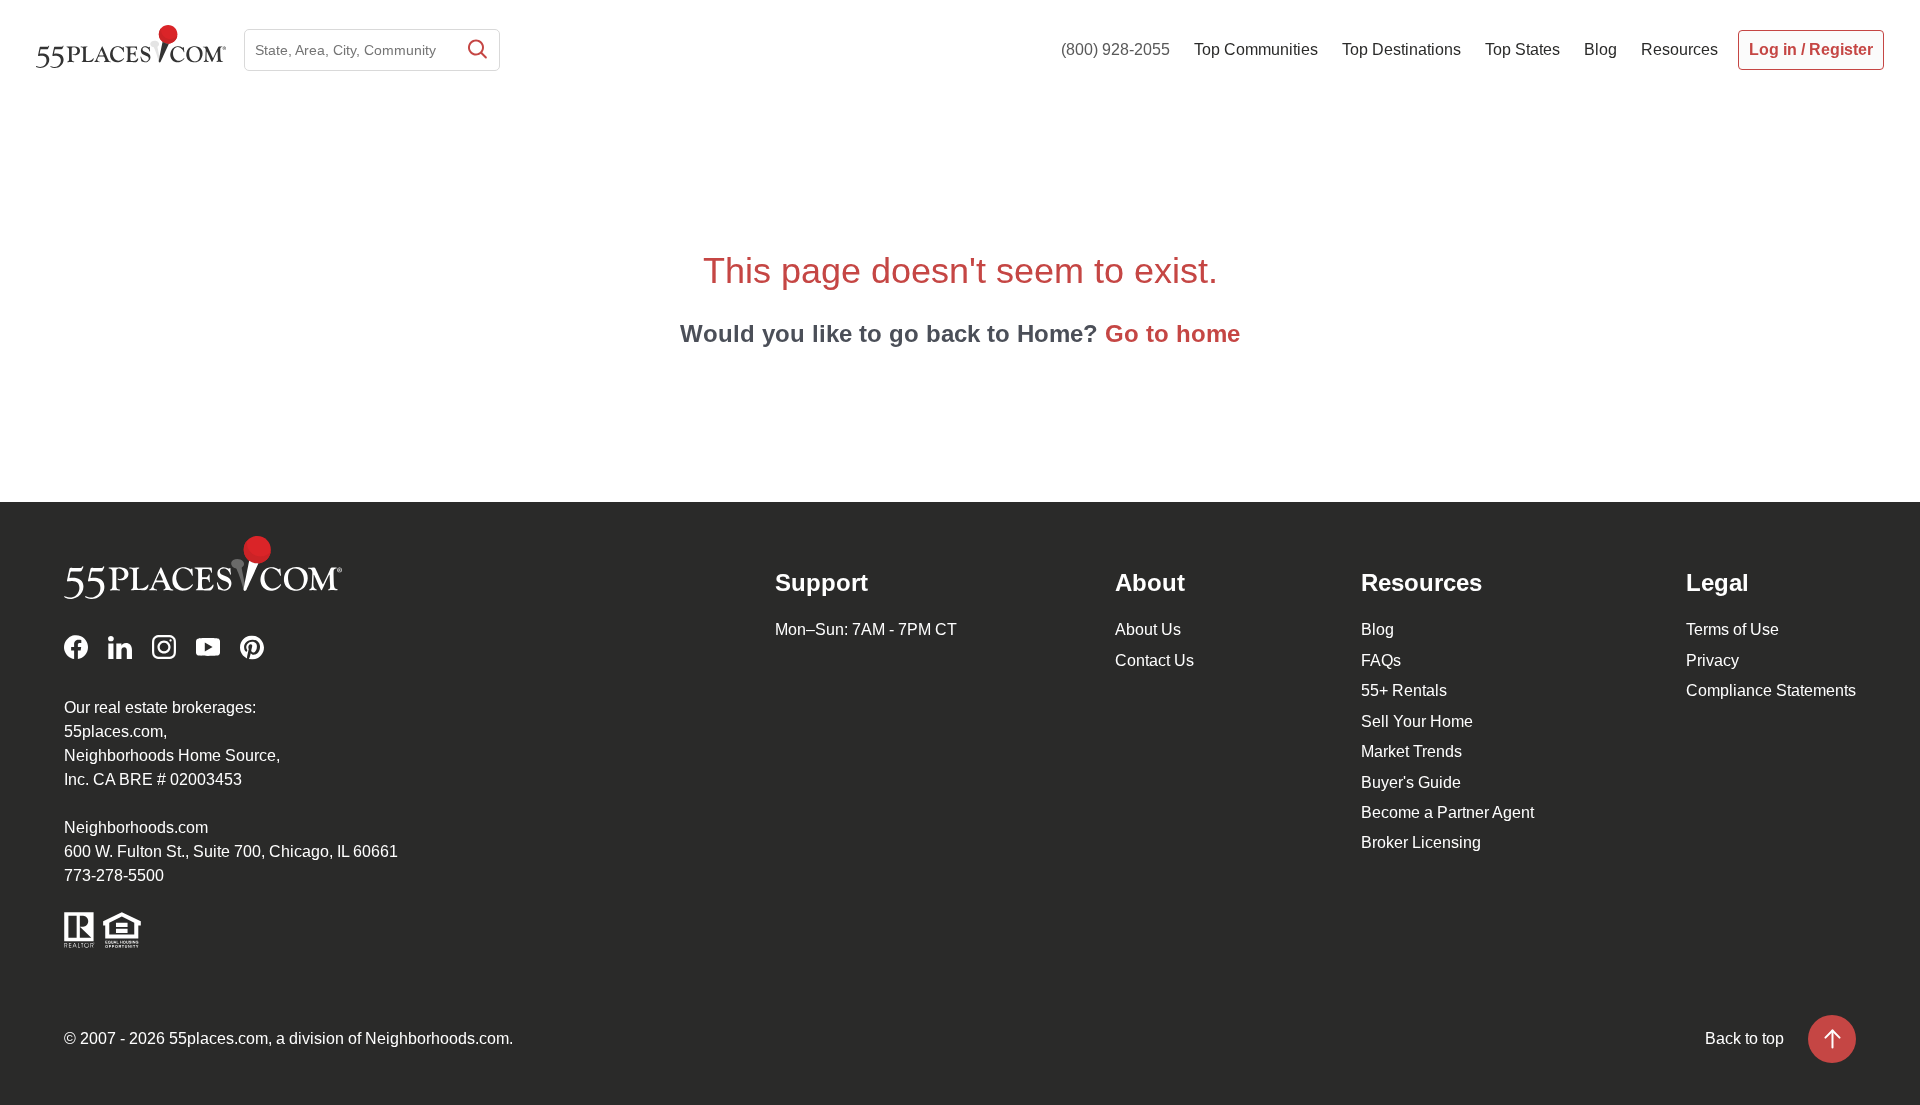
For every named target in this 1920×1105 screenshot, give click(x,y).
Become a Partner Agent (1447, 812)
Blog (1377, 629)
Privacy (1712, 660)
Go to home (1172, 333)
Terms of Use (1732, 629)
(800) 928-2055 (1115, 49)
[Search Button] (476, 50)
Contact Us (1154, 660)
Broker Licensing (1421, 842)
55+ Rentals (1404, 690)
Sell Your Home (1417, 721)
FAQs (1381, 660)
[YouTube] (208, 647)
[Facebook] (76, 647)
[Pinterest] (252, 647)
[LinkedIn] (120, 647)
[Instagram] (164, 647)
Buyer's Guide (1411, 782)
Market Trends (1411, 751)
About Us (1148, 629)
